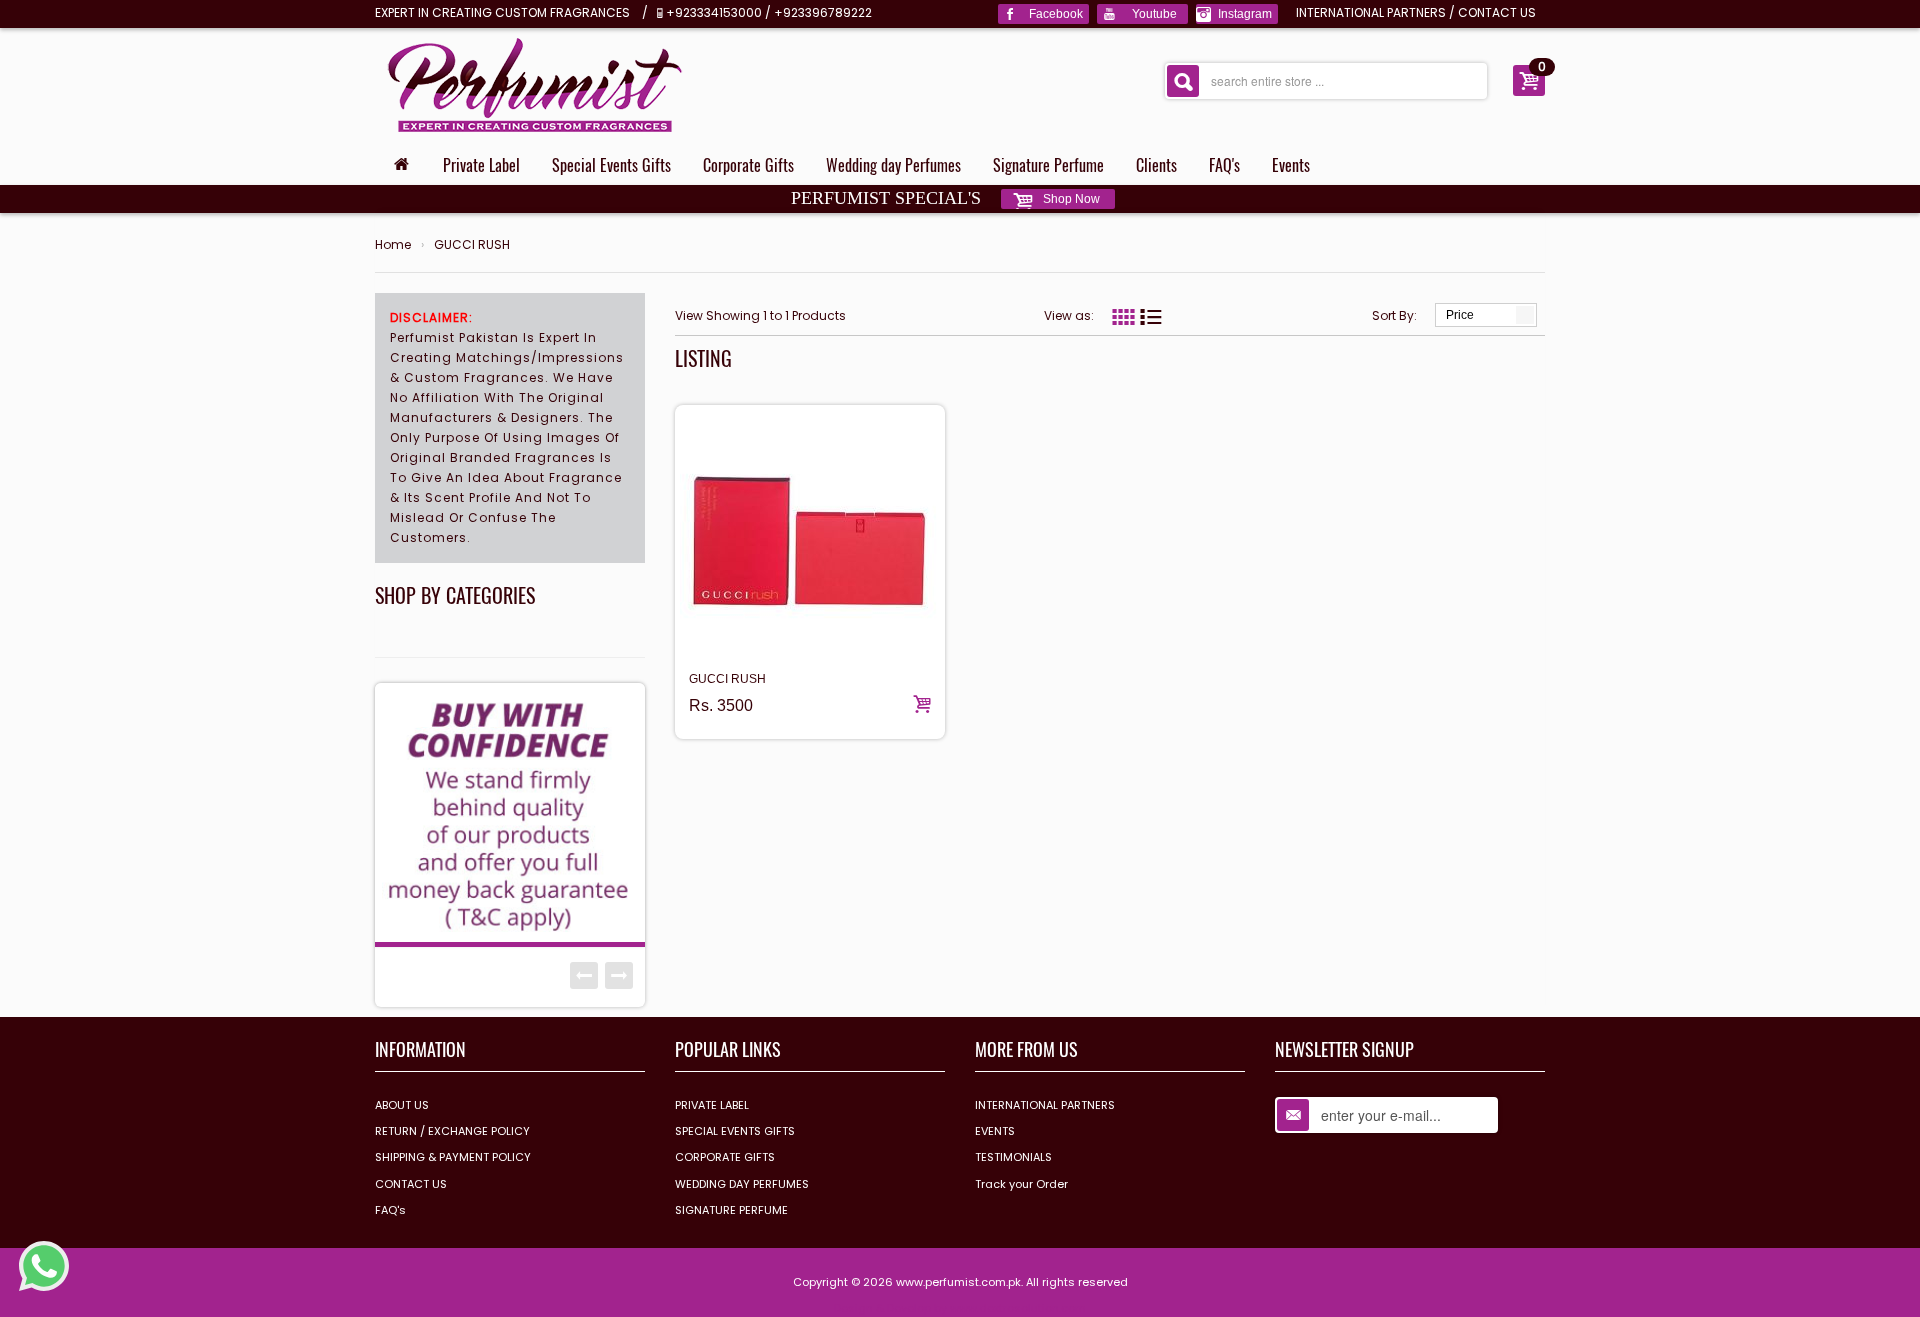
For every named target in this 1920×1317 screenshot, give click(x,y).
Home (393, 245)
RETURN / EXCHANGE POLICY (452, 1131)
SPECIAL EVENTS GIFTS (735, 1131)
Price (1460, 315)
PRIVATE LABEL (712, 1105)
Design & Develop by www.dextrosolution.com (960, 1308)
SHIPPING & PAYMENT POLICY (453, 1157)
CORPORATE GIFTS (725, 1157)
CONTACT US (1497, 12)
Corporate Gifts (748, 165)
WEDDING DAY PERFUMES (742, 1184)
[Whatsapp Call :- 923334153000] (44, 1264)
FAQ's (1224, 165)
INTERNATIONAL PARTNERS (1371, 12)
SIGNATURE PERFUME (731, 1210)
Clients (1156, 165)
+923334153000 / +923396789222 (769, 12)
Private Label (481, 165)
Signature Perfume (1048, 165)
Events (1291, 165)
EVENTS (995, 1131)
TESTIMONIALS (1013, 1157)
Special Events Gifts (611, 165)
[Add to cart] (922, 704)
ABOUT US (402, 1105)
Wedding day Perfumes (893, 165)
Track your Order (1021, 1184)
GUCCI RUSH (472, 245)
